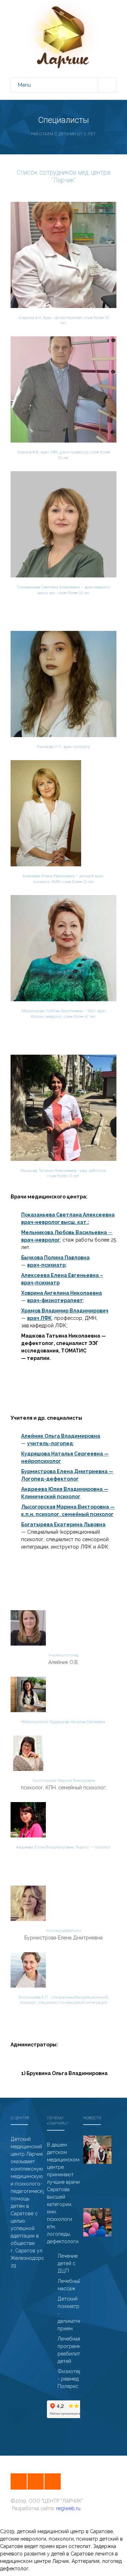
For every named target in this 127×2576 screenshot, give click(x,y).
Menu (24, 85)
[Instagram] (19, 2481)
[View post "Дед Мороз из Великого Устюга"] (97, 2150)
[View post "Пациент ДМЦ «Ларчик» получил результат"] (97, 2222)
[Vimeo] (36, 2481)
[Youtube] (53, 2481)
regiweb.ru (68, 2508)
